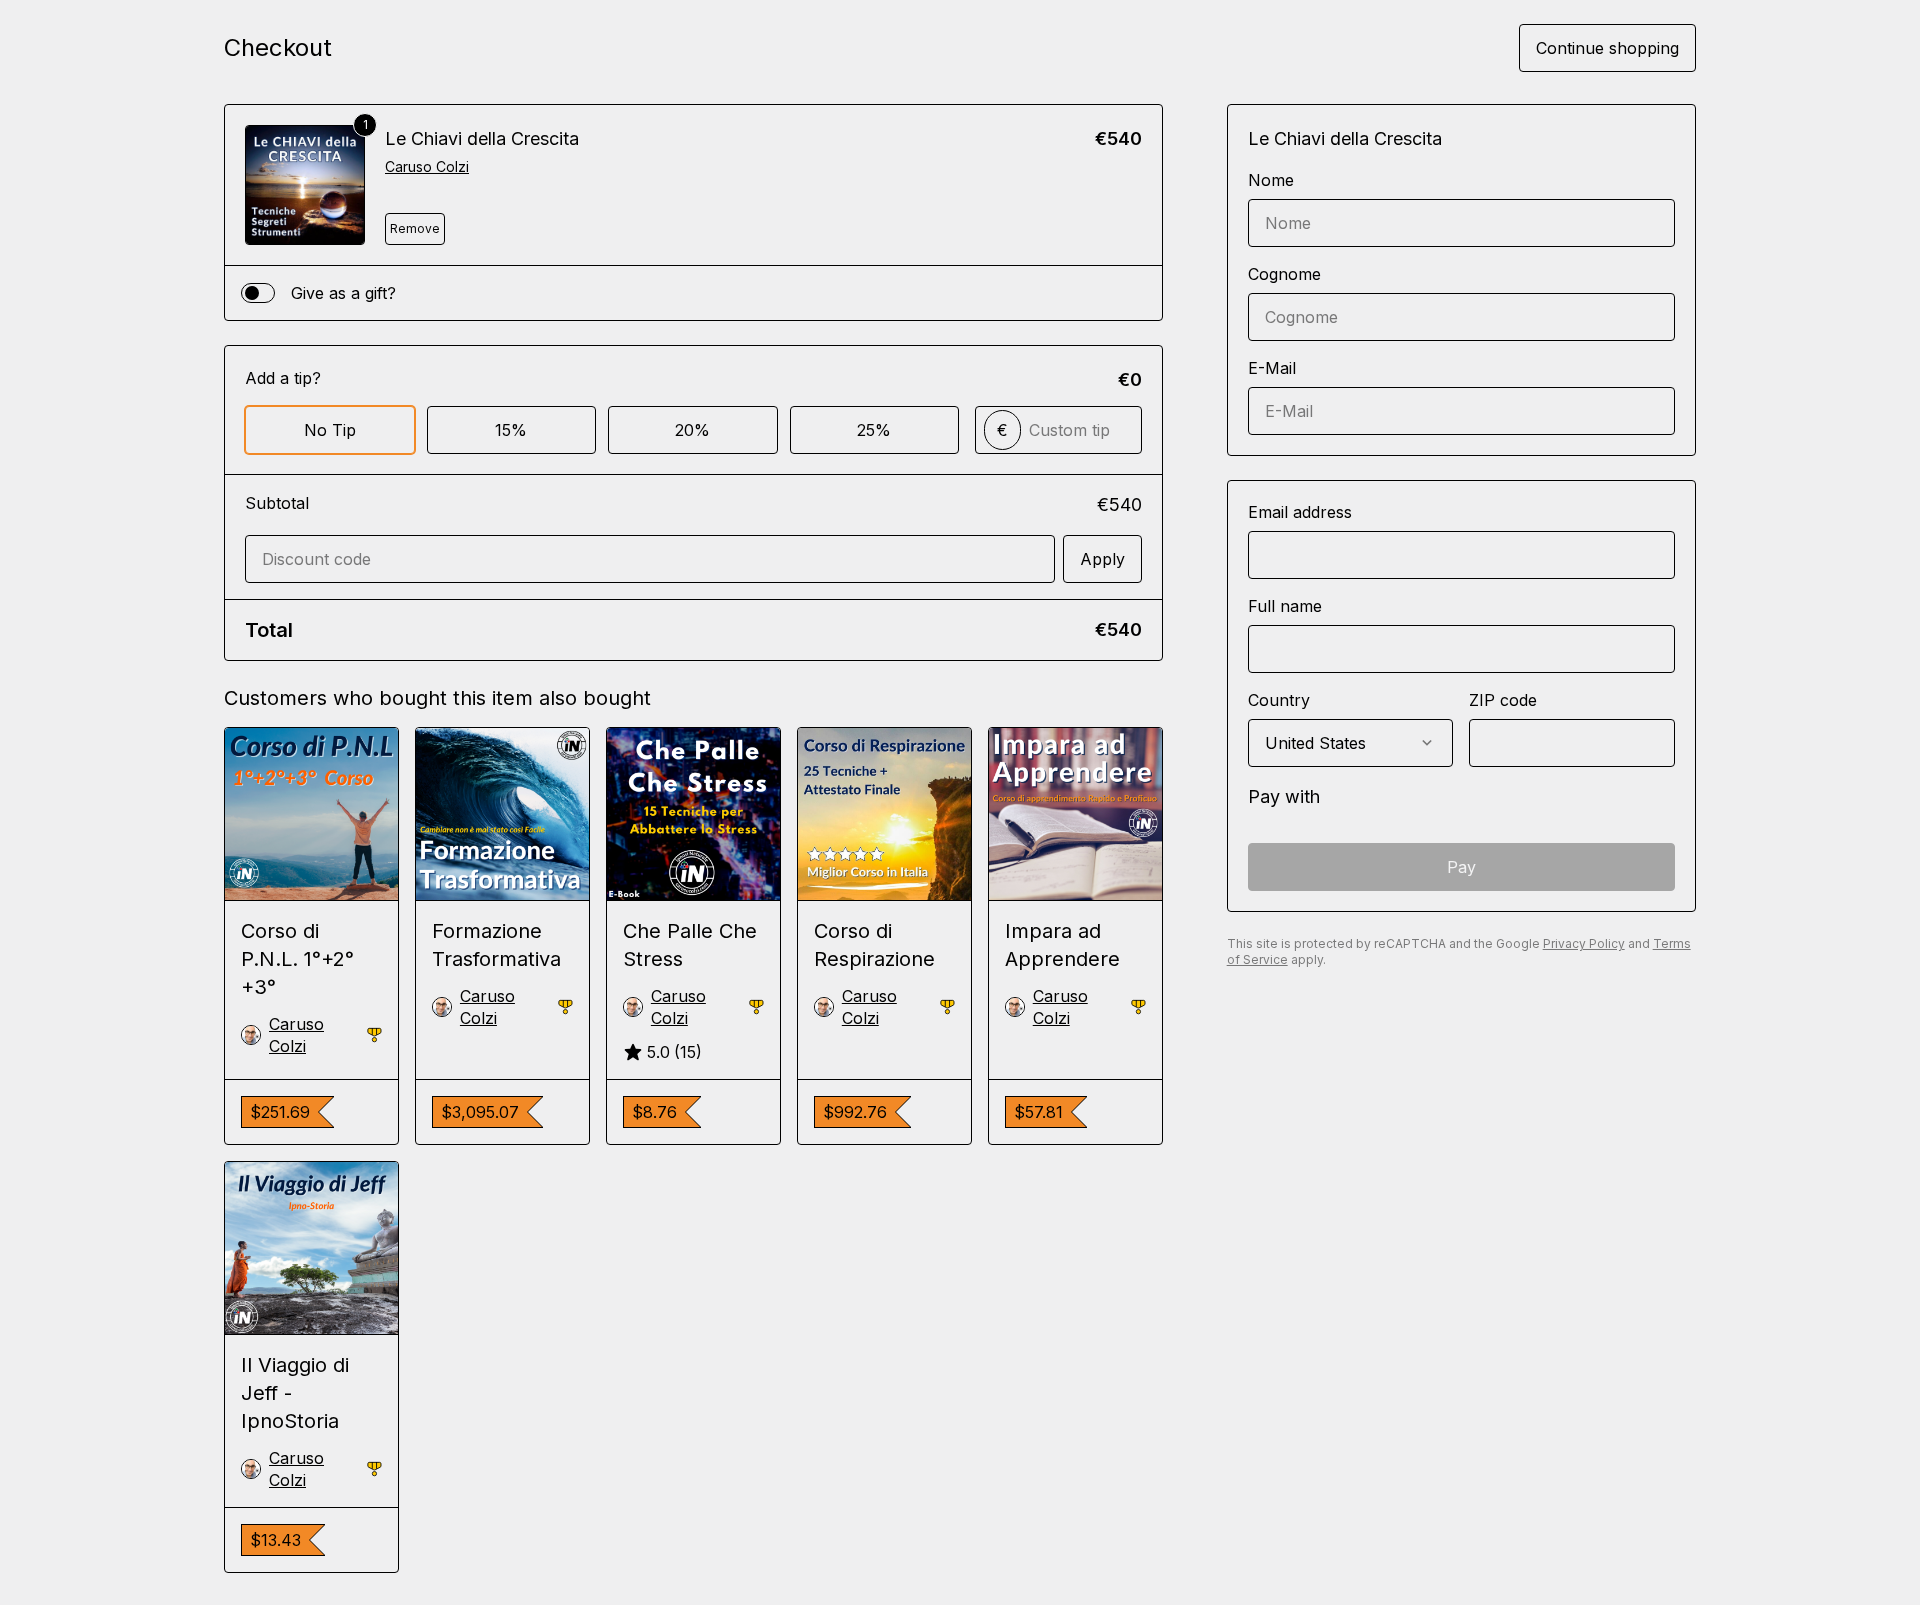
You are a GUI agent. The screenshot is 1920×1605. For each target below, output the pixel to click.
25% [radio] (874, 430)
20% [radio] (692, 430)
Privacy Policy (1584, 943)
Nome (1271, 180)
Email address (1300, 512)
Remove (415, 228)
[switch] (258, 293)
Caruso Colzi (427, 166)
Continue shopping (1607, 48)
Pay (1461, 867)
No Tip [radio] (330, 430)
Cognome (1284, 274)
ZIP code (1503, 700)
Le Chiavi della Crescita (482, 138)
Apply (1102, 559)
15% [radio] (511, 430)
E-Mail (1272, 368)
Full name (1285, 606)
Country (1279, 700)
